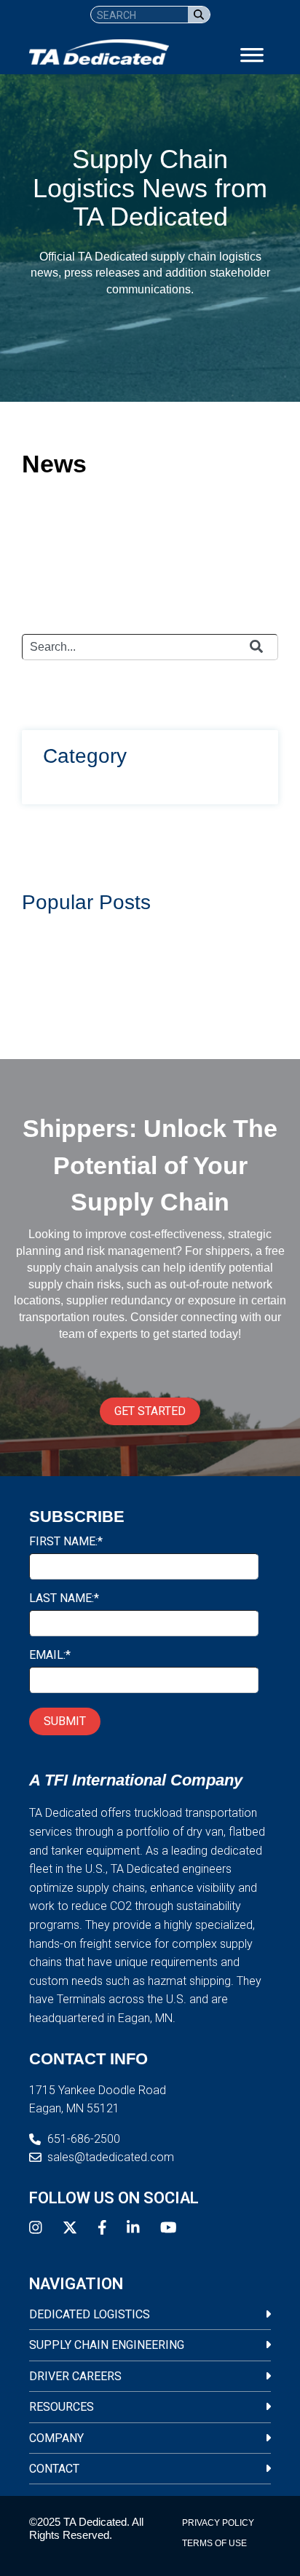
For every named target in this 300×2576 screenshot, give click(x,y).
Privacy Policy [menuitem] (218, 2523)
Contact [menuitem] (54, 2469)
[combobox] (150, 647)
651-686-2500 (84, 2139)
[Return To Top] (283, 2559)
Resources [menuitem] (62, 2407)
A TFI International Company (136, 1780)
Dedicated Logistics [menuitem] (90, 2314)
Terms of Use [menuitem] (214, 2544)
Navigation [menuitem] (76, 2284)
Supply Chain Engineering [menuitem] (107, 2345)
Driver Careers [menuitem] (75, 2376)
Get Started (150, 1411)
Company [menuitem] (56, 2438)
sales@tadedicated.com (111, 2157)
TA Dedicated (95, 2522)
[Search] (256, 647)
